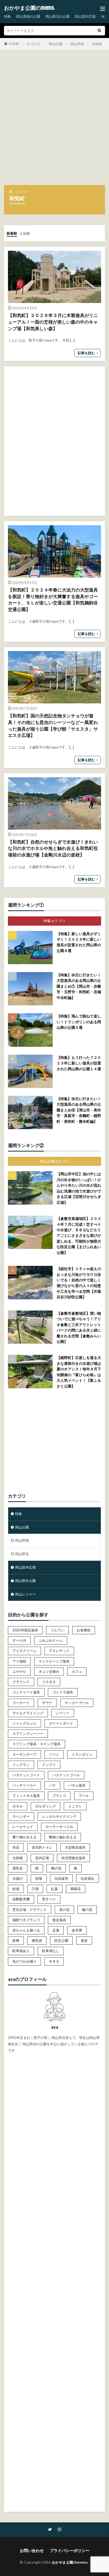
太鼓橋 (18, 1858)
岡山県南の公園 (28, 16)
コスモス (49, 1682)
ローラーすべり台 (59, 1827)
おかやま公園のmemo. (29, 8)
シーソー (63, 1713)
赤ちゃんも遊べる (26, 1930)
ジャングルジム (24, 1723)
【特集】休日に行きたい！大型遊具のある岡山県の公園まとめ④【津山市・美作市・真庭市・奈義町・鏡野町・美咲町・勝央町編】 (79, 1110)
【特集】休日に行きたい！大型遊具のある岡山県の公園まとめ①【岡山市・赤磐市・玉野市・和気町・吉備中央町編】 (79, 986)
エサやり (19, 1671)
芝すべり (49, 1899)
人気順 (25, 233)
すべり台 (19, 1640)
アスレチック (59, 1651)
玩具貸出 (88, 1878)
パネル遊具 (77, 1785)
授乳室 (18, 1868)
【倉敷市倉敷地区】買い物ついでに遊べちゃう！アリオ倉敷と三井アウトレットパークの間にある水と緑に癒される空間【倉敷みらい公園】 (79, 1327)
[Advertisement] (54, 120)
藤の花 (87, 1910)
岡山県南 (77, 44)
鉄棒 (16, 1940)
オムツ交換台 (49, 1671)
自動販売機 (21, 1899)
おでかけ (34, 44)
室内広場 (42, 1858)
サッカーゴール (77, 1703)
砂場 (16, 1889)
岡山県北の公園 (58, 16)
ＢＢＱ (54, 1961)
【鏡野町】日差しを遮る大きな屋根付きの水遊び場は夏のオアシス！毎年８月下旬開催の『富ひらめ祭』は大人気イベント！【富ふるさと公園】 (79, 1372)
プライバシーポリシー (70, 2550)
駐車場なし (51, 1951)
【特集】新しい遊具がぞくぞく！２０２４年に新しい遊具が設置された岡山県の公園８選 (79, 942)
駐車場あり (21, 1951)
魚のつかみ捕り (24, 1961)
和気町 (97, 44)
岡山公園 (56, 44)
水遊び (18, 1878)
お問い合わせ (32, 2550)
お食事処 (84, 1630)
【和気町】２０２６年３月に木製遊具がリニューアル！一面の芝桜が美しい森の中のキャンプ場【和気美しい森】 (53, 322)
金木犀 (77, 1930)
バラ (52, 1785)
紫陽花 (76, 1889)
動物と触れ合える (63, 1837)
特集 (7, 16)
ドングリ (49, 1765)
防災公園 (61, 1940)
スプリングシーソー (28, 1734)
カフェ (77, 1671)
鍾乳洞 (37, 1940)
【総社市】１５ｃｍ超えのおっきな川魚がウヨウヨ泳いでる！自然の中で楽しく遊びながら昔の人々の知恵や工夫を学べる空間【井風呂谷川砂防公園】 (79, 1283)
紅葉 (54, 1889)
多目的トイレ (42, 1847)
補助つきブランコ (26, 1920)
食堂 (84, 1940)
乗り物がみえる (24, 1837)
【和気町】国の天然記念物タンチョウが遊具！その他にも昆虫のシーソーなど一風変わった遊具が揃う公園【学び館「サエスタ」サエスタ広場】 (53, 726)
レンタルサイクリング (59, 1816)
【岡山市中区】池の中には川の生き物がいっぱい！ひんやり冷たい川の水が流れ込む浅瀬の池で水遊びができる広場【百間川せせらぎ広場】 (79, 1188)
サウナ (47, 1703)
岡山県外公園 (25, 1581)
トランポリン (82, 1754)
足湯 (56, 1930)
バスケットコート (26, 1775)
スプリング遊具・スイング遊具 (37, 1744)
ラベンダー (21, 1816)
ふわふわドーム (51, 1640)
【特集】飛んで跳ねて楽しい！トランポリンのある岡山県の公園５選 (79, 1022)
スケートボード (61, 1723)
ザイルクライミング (28, 1713)
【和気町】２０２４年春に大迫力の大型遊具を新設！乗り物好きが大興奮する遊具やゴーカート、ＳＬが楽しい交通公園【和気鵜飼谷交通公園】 (53, 600)
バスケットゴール (66, 1775)
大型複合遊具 (75, 1847)
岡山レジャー (25, 1594)
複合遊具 (59, 1920)
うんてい (57, 1630)
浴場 (39, 1878)
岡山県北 (22, 1554)
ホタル (18, 1806)
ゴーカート (21, 1703)
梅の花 (56, 1868)
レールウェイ (23, 1827)
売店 (16, 1847)
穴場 (35, 1889)
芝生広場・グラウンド (30, 1910)
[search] (99, 31)
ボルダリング (46, 1806)
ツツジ (54, 1754)
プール (84, 1796)
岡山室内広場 (85, 16)
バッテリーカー (24, 1785)
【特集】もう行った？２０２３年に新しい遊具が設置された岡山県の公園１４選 (79, 1063)
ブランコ (59, 1796)
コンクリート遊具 (26, 1692)
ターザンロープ (24, 1754)
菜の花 (64, 1910)
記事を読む (86, 353)
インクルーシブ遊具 (54, 1661)
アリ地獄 (19, 1661)
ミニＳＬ (75, 1806)
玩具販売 (61, 1878)
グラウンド (21, 1682)
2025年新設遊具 (25, 1630)
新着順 (12, 233)
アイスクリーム (24, 1651)
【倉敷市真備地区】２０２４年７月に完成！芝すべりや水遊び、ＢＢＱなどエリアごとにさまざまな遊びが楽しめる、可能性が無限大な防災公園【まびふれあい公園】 (79, 1235)
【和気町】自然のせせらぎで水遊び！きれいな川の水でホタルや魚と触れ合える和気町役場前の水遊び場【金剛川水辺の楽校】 (53, 849)
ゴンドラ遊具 (63, 1692)
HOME (14, 44)
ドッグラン (21, 1765)
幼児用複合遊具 (73, 1858)
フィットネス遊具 (26, 1796)
